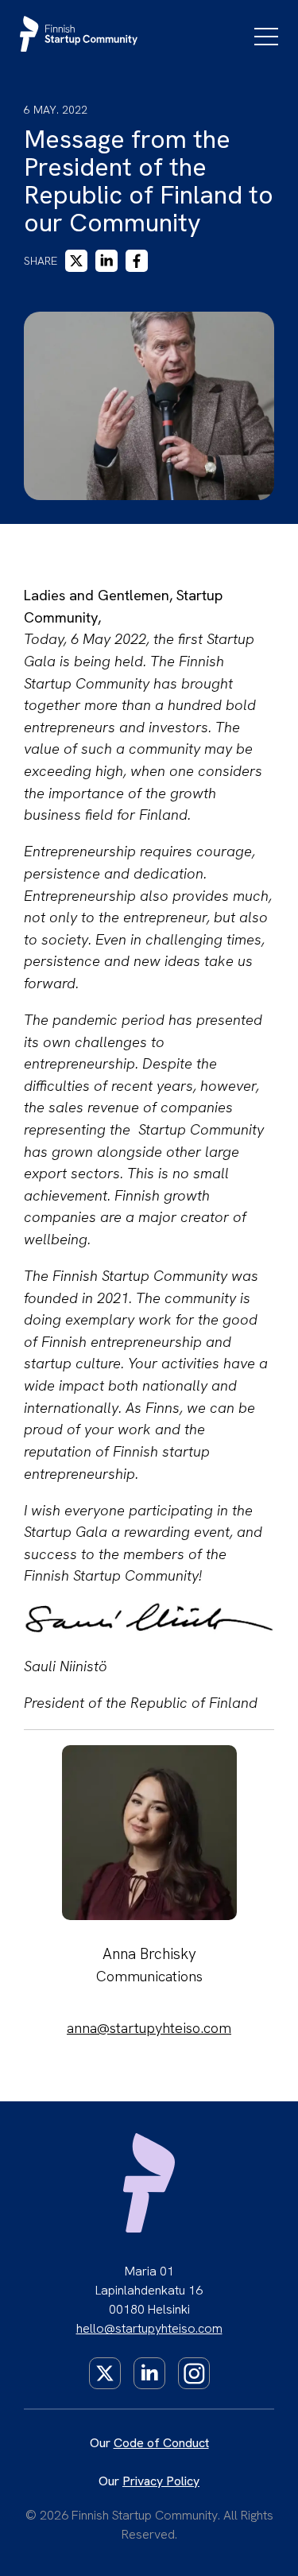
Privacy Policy (161, 2481)
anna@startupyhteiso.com (149, 2028)
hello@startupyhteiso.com (149, 2328)
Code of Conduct (161, 2443)
